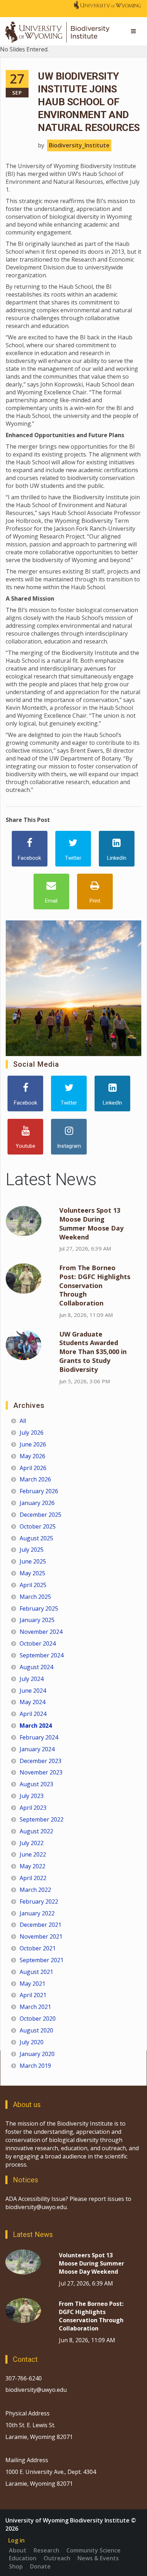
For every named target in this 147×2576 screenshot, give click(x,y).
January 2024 (37, 1749)
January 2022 (37, 1913)
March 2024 (36, 1726)
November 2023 (41, 1772)
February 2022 (39, 1901)
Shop (16, 2566)
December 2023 (40, 1761)
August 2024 (36, 1667)
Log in (16, 2540)
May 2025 (32, 1573)
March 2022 (35, 1890)
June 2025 (33, 1561)
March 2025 (35, 1597)
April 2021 (33, 1995)
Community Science (93, 2550)
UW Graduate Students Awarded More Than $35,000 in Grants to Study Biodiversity (93, 1352)
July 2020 (32, 2042)
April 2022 (33, 1878)
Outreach (57, 2558)
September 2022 (42, 1819)
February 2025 (39, 1608)
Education (23, 2558)
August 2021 (36, 1972)
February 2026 (39, 1491)
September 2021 (42, 1960)
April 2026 (33, 1468)
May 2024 (32, 1702)
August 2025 (36, 1538)
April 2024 (33, 1714)
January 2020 (37, 2054)
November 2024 (41, 1632)
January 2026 (37, 1503)
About (18, 2550)
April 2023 (33, 1808)
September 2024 (42, 1655)
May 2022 (32, 1866)
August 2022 (36, 1831)
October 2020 (38, 2019)
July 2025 (32, 1550)
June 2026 (33, 1444)
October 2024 (38, 1643)
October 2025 (38, 1526)
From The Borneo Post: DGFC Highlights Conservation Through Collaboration (95, 1285)
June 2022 (33, 1854)
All (23, 1421)
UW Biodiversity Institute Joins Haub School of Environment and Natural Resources (89, 102)
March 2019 (35, 2066)
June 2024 (33, 1691)
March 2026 (35, 1479)
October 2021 (38, 1948)
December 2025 (40, 1515)
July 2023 (32, 1796)
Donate (40, 2566)
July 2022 (32, 1843)
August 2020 (36, 2030)
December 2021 (40, 1925)
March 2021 (35, 2007)
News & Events (98, 2558)
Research (46, 2550)
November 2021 (41, 1936)
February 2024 (39, 1737)
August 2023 (36, 1784)
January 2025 (37, 1620)
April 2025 (33, 1585)
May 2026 (32, 1456)
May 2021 (32, 1984)
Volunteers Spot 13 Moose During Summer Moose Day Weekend (91, 1224)
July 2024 (32, 1679)
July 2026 (32, 1433)
